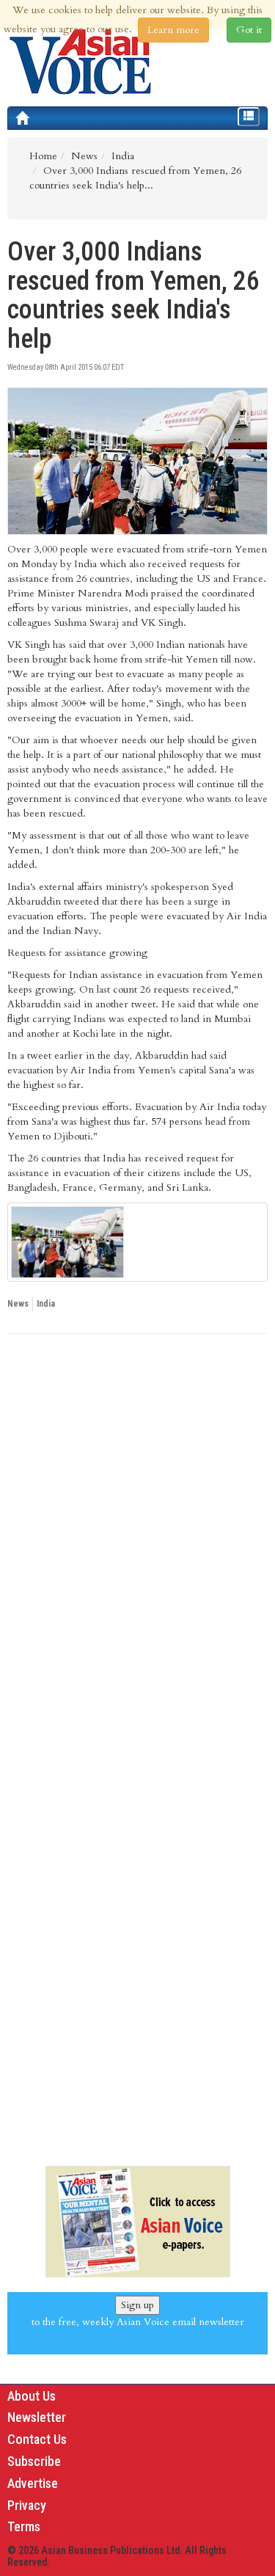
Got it (249, 30)
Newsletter (37, 2417)
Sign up (137, 2305)
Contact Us (37, 2439)
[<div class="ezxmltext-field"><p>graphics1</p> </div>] (137, 1242)
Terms (24, 2526)
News (18, 1304)
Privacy (27, 2505)
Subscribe (34, 2461)
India (46, 1304)
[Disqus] (137, 1547)
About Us (32, 2396)
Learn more (173, 30)
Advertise (33, 2483)
